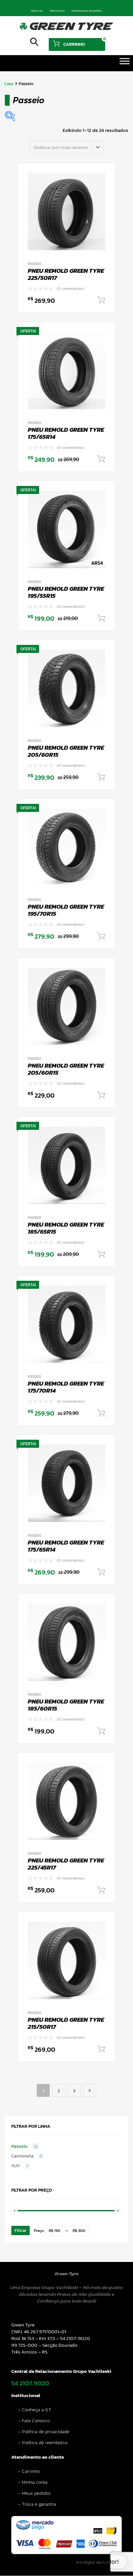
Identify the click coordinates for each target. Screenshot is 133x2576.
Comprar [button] (101, 300)
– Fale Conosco (34, 2420)
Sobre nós (37, 11)
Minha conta (57, 11)
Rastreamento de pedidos (87, 11)
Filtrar (20, 2231)
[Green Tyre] (66, 28)
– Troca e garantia (37, 2504)
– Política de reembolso (43, 2442)
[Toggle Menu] (125, 63)
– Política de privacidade (44, 2431)
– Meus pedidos (34, 2493)
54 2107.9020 (30, 2383)
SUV (16, 2166)
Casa (9, 84)
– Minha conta (33, 2482)
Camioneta (22, 2156)
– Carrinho (29, 2471)
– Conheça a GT (35, 2409)
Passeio (35, 264)
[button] (83, 2562)
